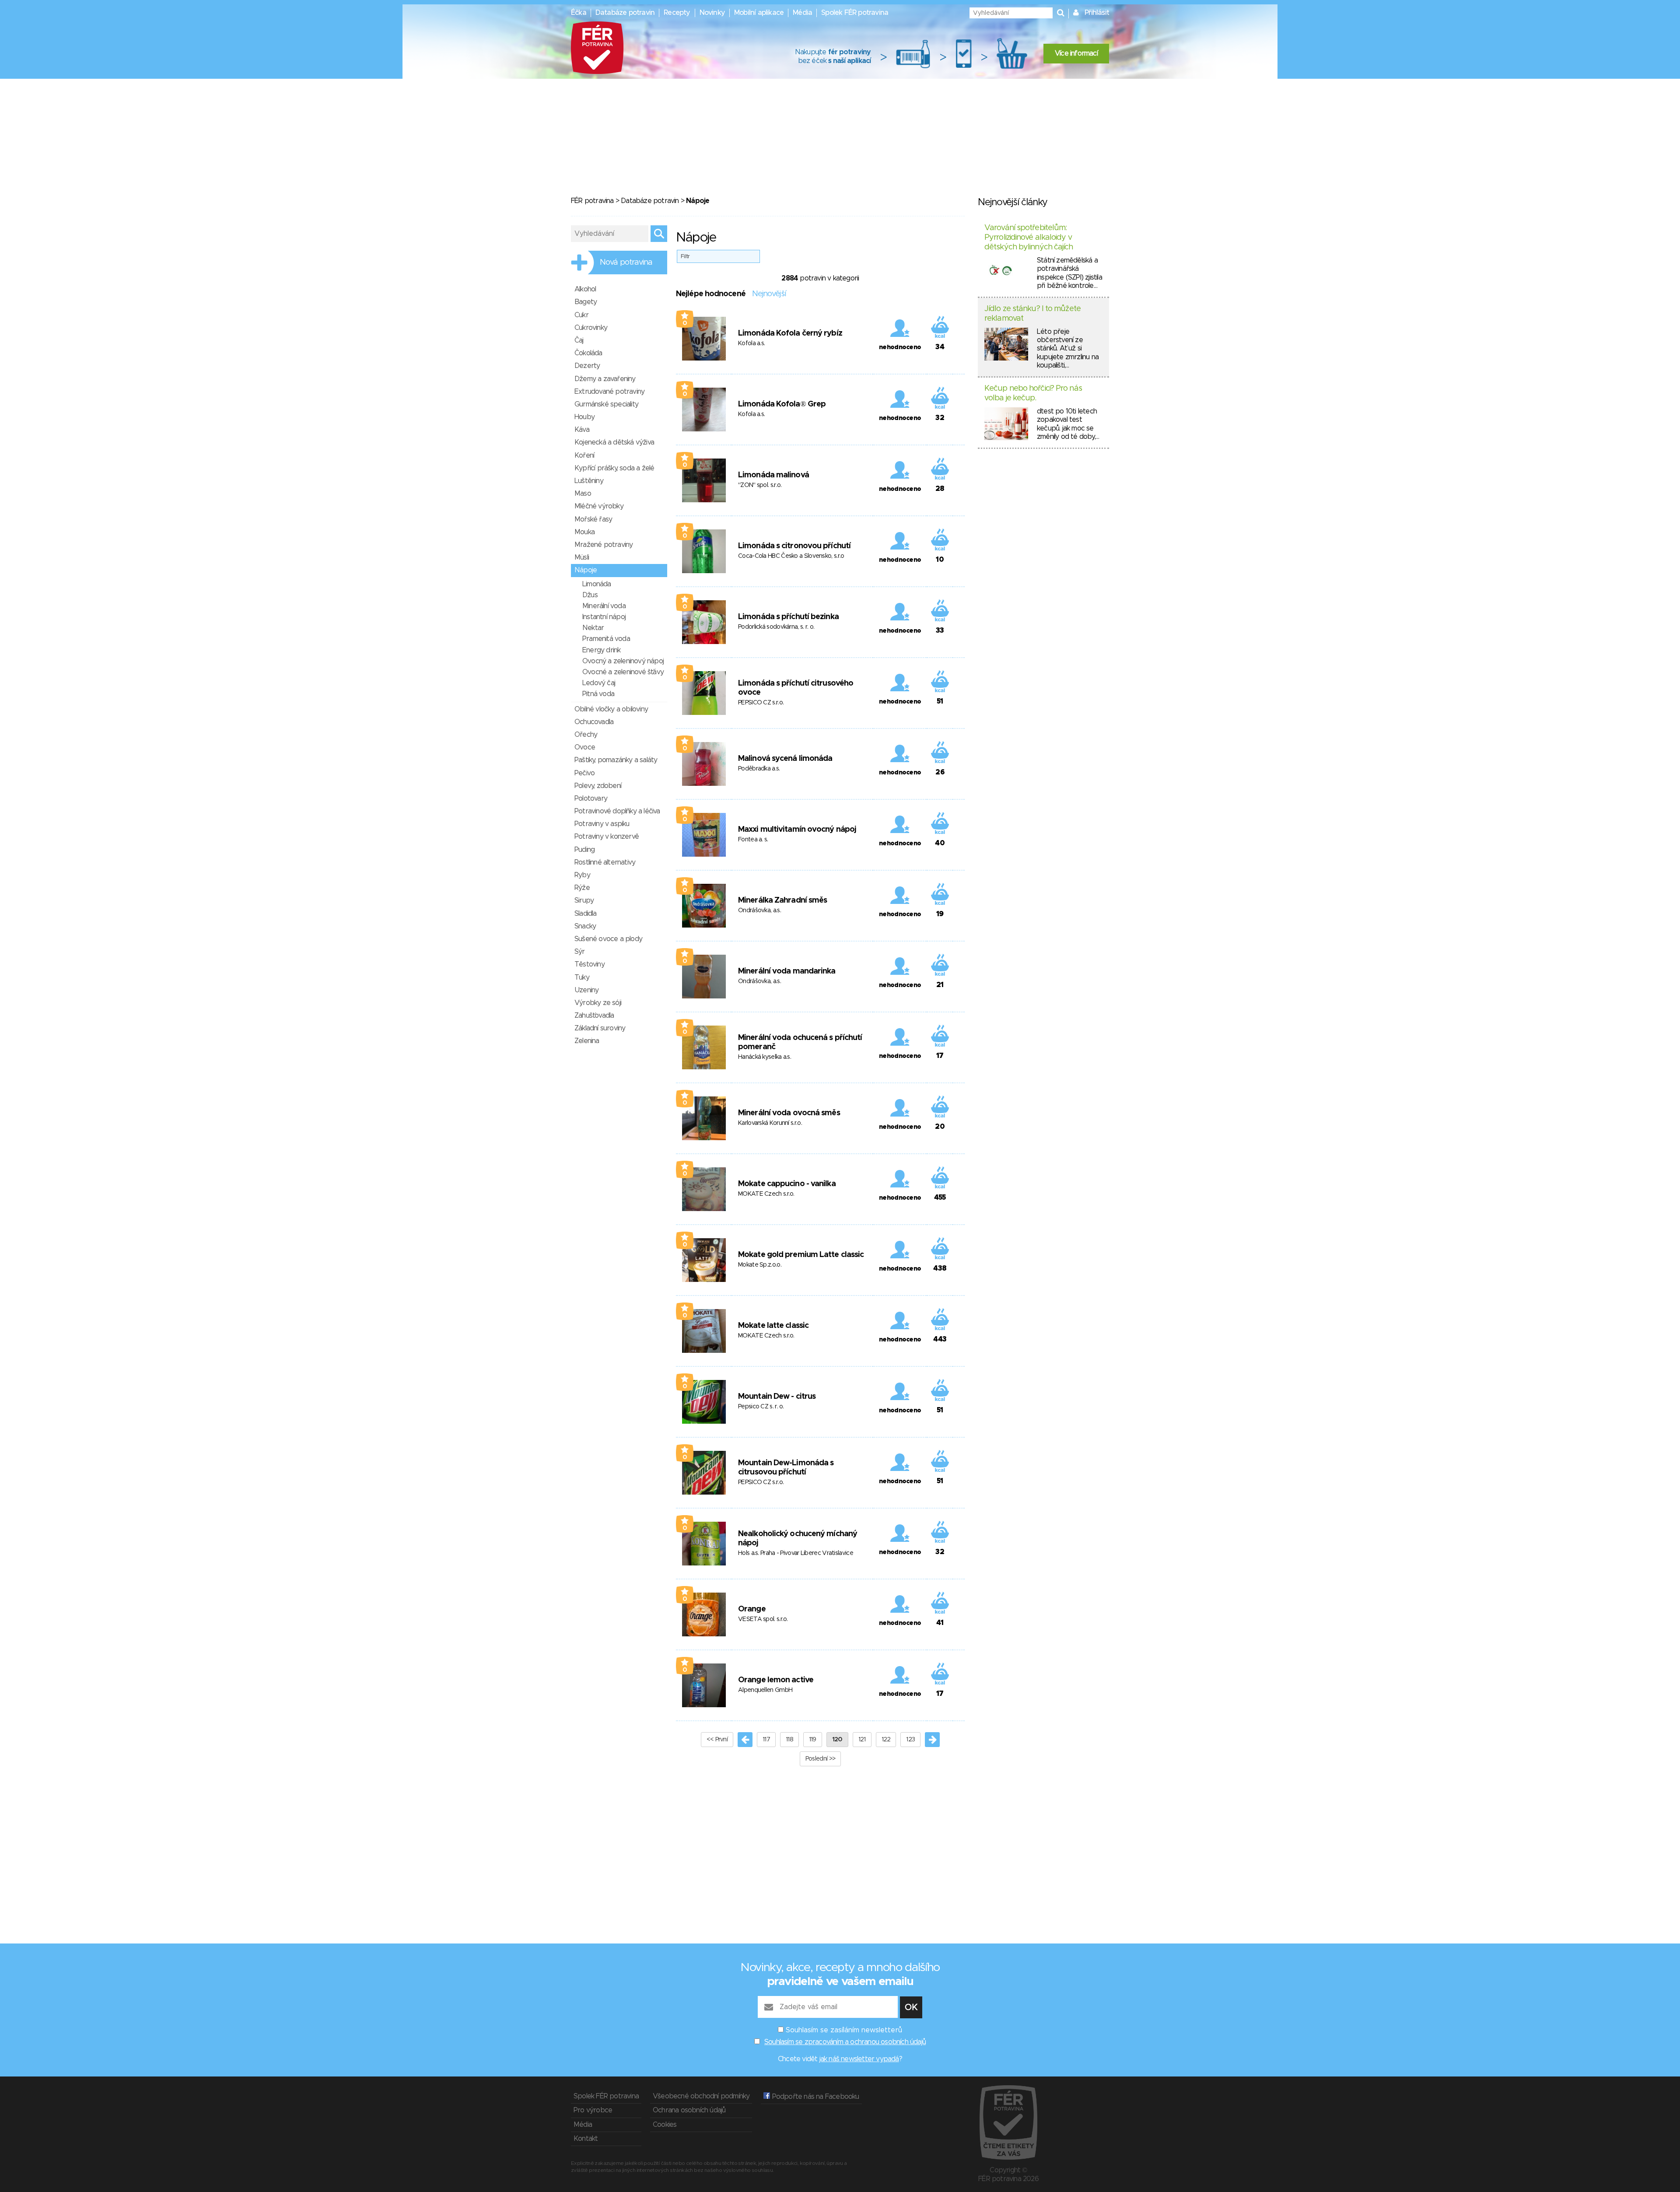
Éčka (579, 13)
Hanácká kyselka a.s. (765, 1057)
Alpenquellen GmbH (765, 1690)
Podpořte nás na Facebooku (814, 2097)
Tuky (582, 977)
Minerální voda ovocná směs (789, 1113)
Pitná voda (598, 694)
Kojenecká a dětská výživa (614, 442)
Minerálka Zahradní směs (782, 900)
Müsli (582, 557)
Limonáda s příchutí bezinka (788, 617)
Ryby (582, 875)
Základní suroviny (600, 1028)
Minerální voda (604, 606)
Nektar (593, 628)
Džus (590, 595)
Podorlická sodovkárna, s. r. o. (776, 627)
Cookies (665, 2125)
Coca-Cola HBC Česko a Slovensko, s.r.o (791, 556)
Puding (584, 850)
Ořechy (586, 735)
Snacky (585, 926)
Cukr (581, 315)
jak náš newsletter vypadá (859, 2059)
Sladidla (586, 914)
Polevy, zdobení (598, 786)
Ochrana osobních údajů (689, 2110)
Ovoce (585, 747)
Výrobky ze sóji (598, 1003)
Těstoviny (590, 964)
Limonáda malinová (773, 475)
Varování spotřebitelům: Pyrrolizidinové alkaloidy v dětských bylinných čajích (1029, 237)
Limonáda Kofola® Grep (782, 404)
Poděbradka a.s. (759, 769)
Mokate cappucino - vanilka (787, 1184)
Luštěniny (589, 481)
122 (886, 1740)
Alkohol (585, 289)
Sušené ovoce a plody (608, 939)
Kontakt (586, 2139)
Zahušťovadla (594, 1015)
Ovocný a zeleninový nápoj (623, 661)
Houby (584, 417)
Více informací (1076, 53)
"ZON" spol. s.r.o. (760, 485)
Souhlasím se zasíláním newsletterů (844, 2030)
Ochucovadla (594, 722)
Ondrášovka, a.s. (759, 910)
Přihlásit (1097, 13)
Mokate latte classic (773, 1326)
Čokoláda (588, 353)
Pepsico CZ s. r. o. (761, 1407)
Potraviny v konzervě (607, 837)
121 (862, 1740)
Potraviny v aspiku (602, 824)
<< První (717, 1740)
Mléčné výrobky (599, 506)
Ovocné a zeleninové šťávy (623, 672)
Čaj (579, 340)
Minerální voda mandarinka (787, 971)
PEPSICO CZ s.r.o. (761, 703)
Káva (582, 430)
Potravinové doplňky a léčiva (617, 811)
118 (789, 1740)
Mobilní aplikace (759, 13)
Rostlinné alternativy (605, 862)
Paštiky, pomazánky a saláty (616, 760)
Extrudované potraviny (609, 392)
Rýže (582, 888)
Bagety (586, 302)
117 (766, 1740)
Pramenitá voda (606, 639)
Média (802, 13)
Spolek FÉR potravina (855, 13)
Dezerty (587, 366)
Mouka (584, 532)
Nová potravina (626, 263)
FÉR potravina (592, 201)
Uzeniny (586, 990)
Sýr (580, 952)
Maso (583, 494)
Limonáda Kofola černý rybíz (790, 333)
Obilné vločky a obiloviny (611, 709)
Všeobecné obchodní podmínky (701, 2096)
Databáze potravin (625, 13)
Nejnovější (769, 294)
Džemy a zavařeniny (605, 379)
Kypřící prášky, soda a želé (614, 468)
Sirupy (584, 900)
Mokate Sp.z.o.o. (760, 1265)
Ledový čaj (599, 683)
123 (910, 1740)
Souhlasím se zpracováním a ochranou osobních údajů (845, 2042)
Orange (752, 1609)
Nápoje (586, 570)
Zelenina (587, 1041)
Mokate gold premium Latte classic (801, 1255)
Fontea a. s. (753, 840)
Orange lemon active (776, 1680)
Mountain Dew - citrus (777, 1397)
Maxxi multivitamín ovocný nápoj (797, 830)
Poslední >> (820, 1759)
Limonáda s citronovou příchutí (794, 546)
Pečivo (584, 773)
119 (813, 1740)
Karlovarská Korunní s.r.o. (770, 1123)
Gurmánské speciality (606, 404)
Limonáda (597, 584)
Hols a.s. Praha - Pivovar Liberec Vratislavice (796, 1553)
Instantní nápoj (604, 617)
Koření (584, 455)
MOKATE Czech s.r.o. (766, 1194)
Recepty (677, 13)
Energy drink (601, 650)
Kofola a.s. (751, 343)
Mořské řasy (593, 519)
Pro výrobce (593, 2110)
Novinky (712, 13)
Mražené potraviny (604, 545)
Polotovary (591, 798)
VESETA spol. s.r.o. (763, 1619)
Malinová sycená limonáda (785, 759)
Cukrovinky (591, 328)
